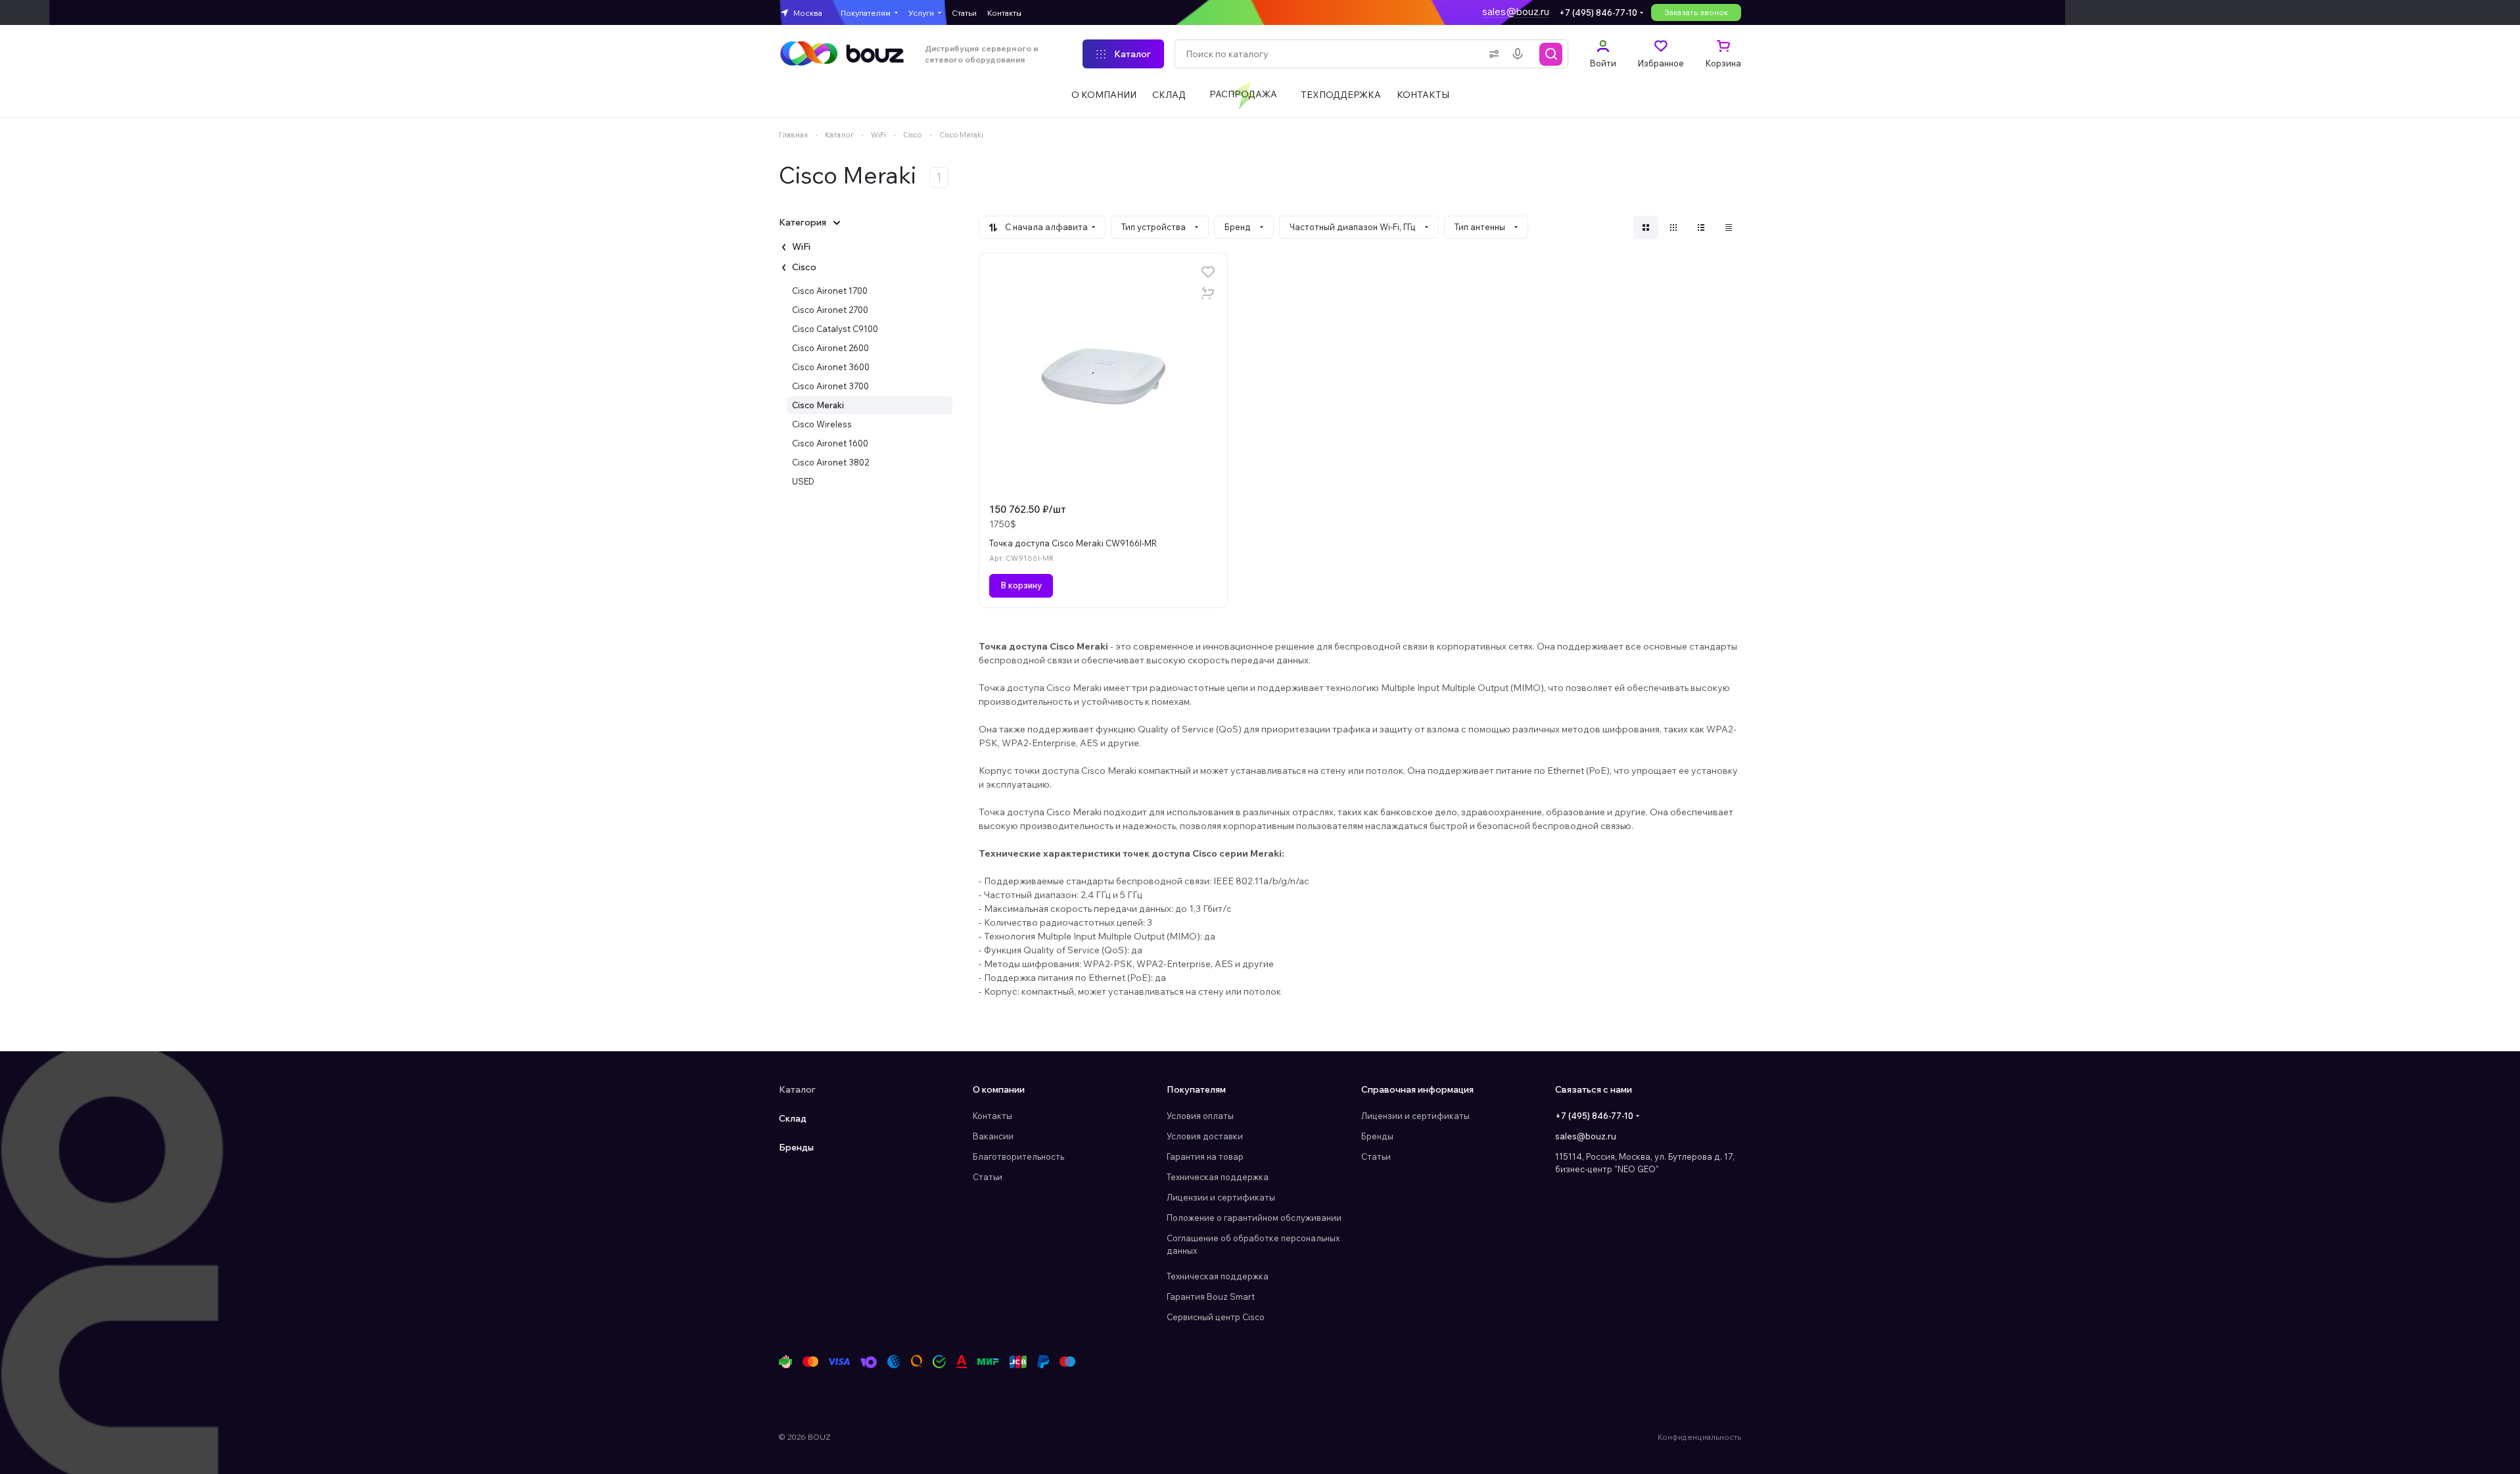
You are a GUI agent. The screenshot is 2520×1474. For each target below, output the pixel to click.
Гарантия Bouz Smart (1211, 1296)
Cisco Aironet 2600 (830, 348)
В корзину (1021, 585)
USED (803, 481)
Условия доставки (1205, 1136)
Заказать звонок (1696, 12)
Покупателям (1196, 1089)
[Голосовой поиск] (1520, 54)
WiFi (801, 247)
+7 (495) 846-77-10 (1598, 12)
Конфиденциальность (1699, 1437)
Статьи (988, 1177)
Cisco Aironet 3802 (830, 462)
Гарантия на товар (1205, 1156)
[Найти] (1551, 54)
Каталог (797, 1089)
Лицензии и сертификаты (1221, 1197)
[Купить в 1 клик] (1208, 293)
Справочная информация (1417, 1089)
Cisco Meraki (818, 405)
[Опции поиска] (1491, 54)
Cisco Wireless (822, 424)
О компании (999, 1089)
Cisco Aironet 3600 (831, 367)
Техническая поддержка (1218, 1177)
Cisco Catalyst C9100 (835, 329)
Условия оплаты (1200, 1116)
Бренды (796, 1147)
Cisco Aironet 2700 (830, 310)
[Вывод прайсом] (1729, 227)
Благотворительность (1018, 1156)
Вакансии (993, 1136)
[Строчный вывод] (1701, 227)
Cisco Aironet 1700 (830, 291)
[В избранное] (1208, 272)
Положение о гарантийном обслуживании (1254, 1218)
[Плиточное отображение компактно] (1673, 227)
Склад (793, 1118)
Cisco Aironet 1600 (830, 443)
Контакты (992, 1116)
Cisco (804, 267)
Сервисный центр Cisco (1216, 1317)
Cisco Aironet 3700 (830, 386)
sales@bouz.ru (1516, 12)
